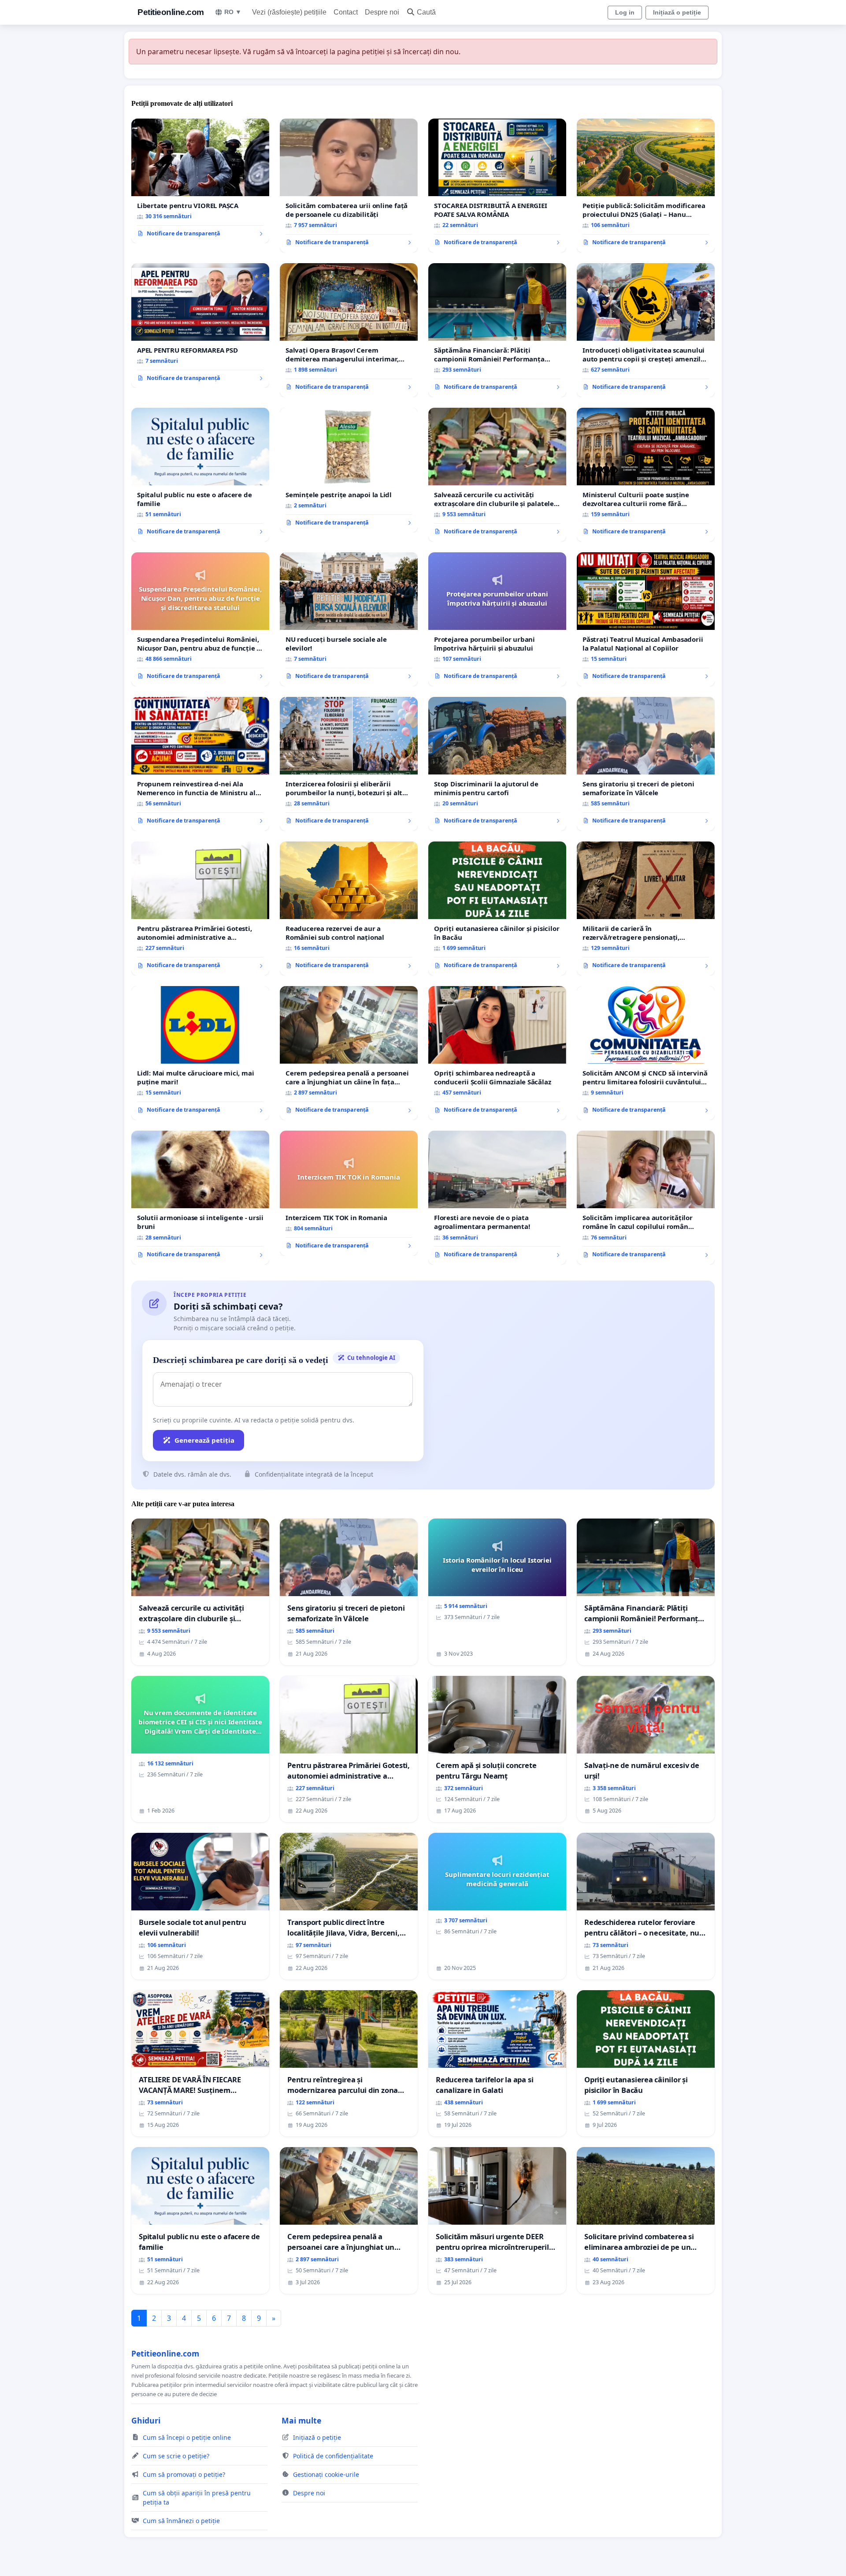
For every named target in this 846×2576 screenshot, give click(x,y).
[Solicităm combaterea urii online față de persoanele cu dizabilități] (349, 186)
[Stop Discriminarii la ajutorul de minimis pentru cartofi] (497, 764)
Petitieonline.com (171, 12)
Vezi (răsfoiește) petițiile (289, 12)
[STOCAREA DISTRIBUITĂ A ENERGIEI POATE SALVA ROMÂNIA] (497, 186)
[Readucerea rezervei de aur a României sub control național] (349, 908)
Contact (346, 12)
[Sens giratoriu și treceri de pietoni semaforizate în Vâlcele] (646, 764)
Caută (426, 12)
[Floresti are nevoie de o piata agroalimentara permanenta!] (497, 1198)
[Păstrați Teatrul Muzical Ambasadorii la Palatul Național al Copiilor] (646, 619)
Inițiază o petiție (677, 12)
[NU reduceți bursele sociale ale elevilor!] (349, 619)
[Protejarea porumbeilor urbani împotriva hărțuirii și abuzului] (497, 619)
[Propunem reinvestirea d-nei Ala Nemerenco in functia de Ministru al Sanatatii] (200, 764)
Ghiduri (146, 2420)
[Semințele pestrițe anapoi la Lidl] (349, 470)
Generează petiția (204, 1440)
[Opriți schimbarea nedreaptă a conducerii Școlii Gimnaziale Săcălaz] (497, 1053)
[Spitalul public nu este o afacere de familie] (200, 475)
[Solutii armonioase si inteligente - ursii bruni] (200, 1198)
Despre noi (382, 12)
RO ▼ (233, 12)
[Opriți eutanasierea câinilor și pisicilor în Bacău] (497, 908)
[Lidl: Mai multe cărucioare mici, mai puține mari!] (200, 1053)
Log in (625, 12)
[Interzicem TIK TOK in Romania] (349, 1193)
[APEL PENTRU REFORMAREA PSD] (200, 326)
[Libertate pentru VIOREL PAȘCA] (200, 181)
